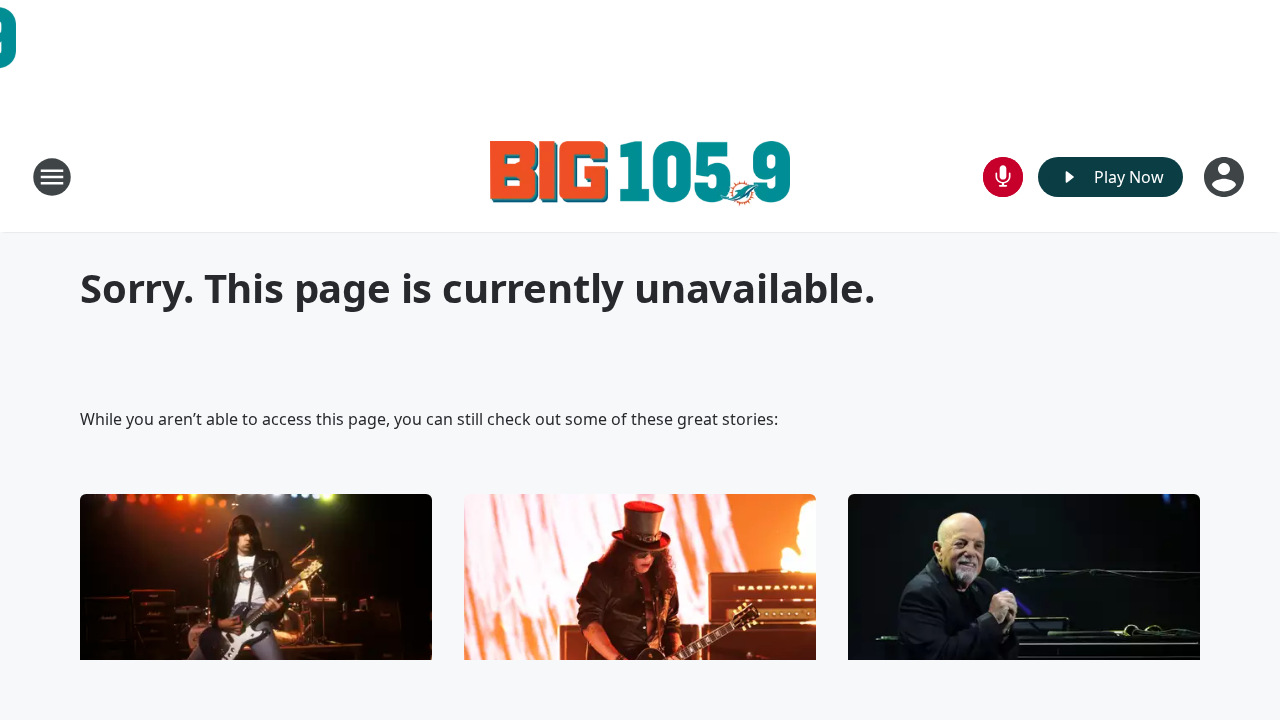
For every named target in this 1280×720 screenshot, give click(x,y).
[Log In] (1226, 177)
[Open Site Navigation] (52, 177)
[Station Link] (640, 176)
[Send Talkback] (1003, 177)
